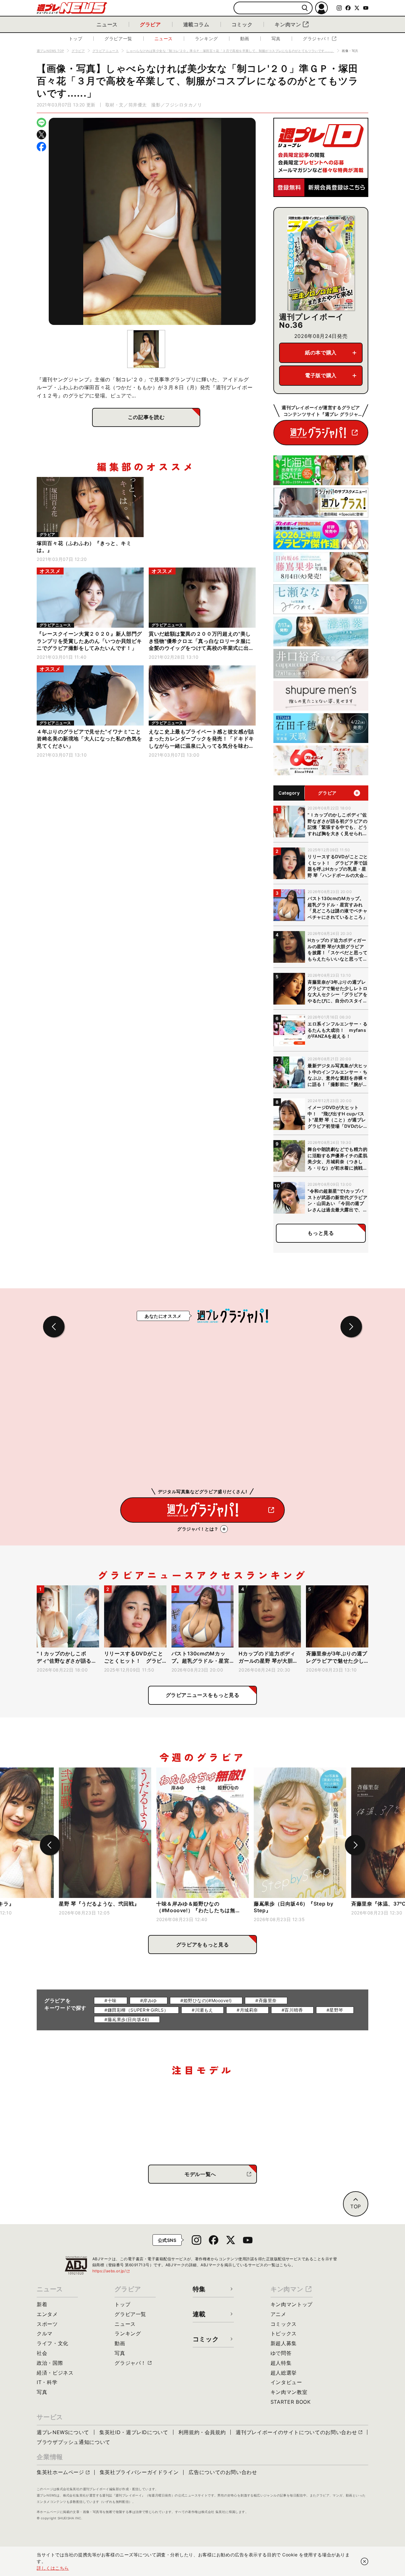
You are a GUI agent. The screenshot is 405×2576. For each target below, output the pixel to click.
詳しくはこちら (53, 2568)
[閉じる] (364, 2561)
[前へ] (50, 1845)
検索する (305, 8)
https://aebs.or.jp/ (111, 2271)
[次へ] (355, 1845)
